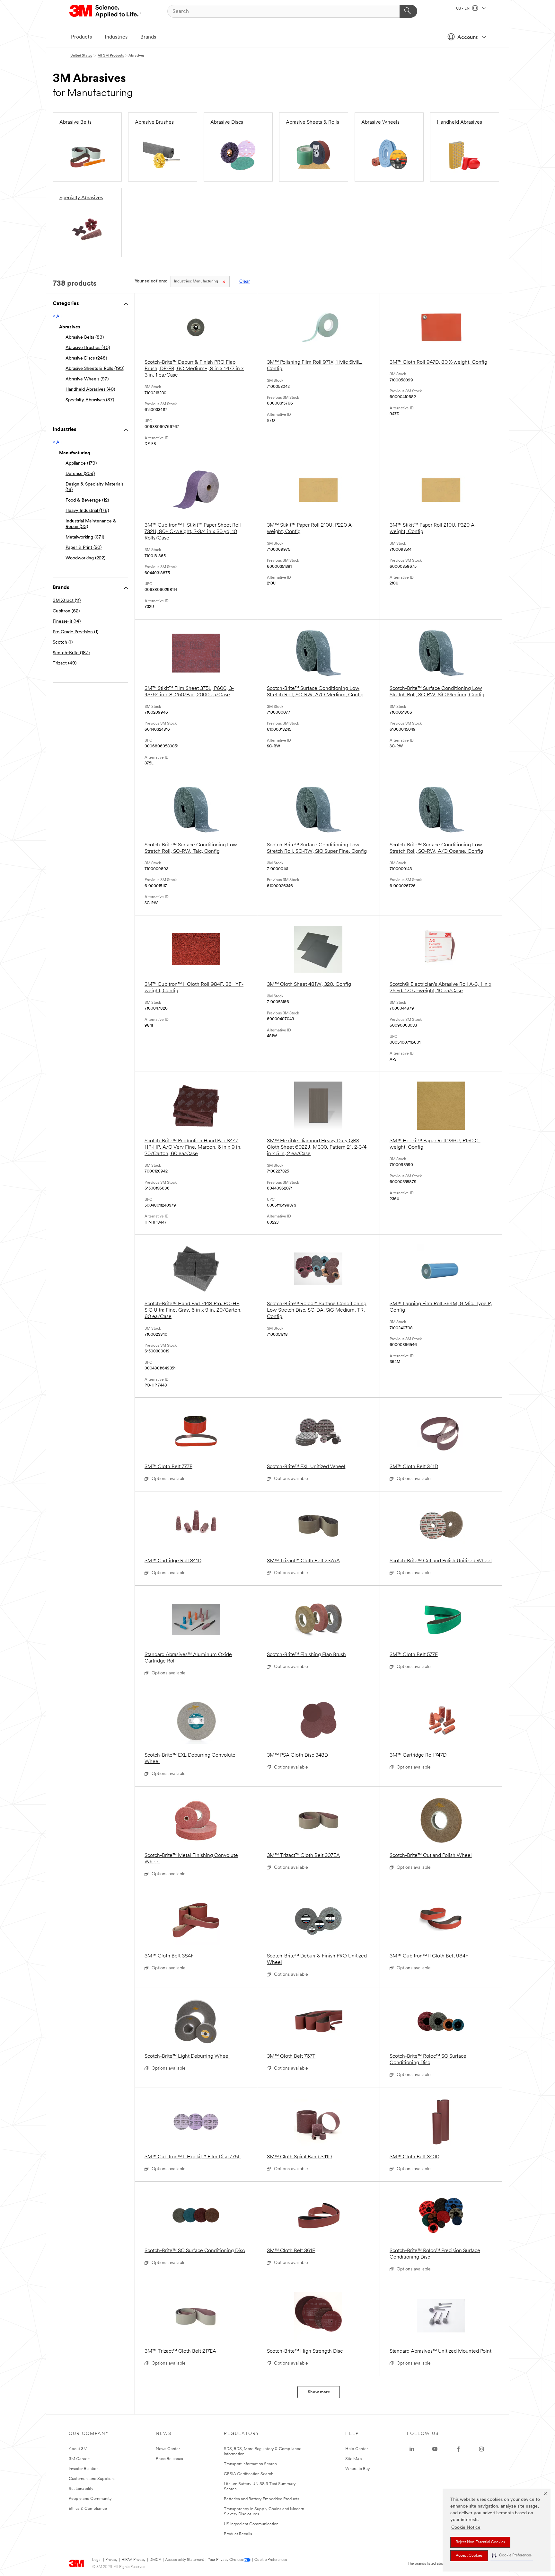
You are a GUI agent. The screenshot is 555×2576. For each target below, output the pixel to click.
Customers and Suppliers (92, 2479)
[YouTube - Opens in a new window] (435, 2449)
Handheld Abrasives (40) (90, 390)
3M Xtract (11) (67, 601)
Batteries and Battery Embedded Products (262, 2499)
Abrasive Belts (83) (85, 338)
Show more (319, 2392)
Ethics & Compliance (88, 2509)
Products (81, 37)
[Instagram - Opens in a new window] (481, 2449)
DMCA (155, 2560)
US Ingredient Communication (251, 2524)
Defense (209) (80, 474)
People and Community (90, 2499)
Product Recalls (238, 2534)
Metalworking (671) (85, 537)
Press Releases (169, 2459)
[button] (512, 2556)
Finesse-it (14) (67, 622)
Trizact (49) (65, 663)
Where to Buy (358, 2469)
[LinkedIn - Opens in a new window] (412, 2449)
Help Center (357, 2449)
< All (57, 317)
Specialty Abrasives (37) (90, 400)
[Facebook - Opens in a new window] (458, 2449)
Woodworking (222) (85, 558)
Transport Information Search (250, 2464)
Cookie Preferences (271, 2560)
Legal (97, 2560)
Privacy (111, 2560)
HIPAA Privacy (133, 2560)
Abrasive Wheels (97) (87, 379)
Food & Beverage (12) (87, 500)
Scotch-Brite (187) (71, 653)
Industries (116, 37)
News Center (168, 2449)
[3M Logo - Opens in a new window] (106, 11)
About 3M (78, 2449)
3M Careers (80, 2459)
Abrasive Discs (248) (86, 358)
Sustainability (81, 2489)
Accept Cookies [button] (469, 2556)
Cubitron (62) (66, 611)
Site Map (354, 2459)
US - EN (463, 9)
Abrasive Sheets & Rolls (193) (95, 369)
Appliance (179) (81, 464)
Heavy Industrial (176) (87, 511)
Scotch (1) (63, 642)
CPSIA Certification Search (249, 2474)
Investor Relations (85, 2469)
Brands (148, 37)
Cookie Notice (466, 2528)
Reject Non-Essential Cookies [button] (480, 2542)
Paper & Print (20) (84, 548)
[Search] (408, 11)
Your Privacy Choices (225, 2560)
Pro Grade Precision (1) (75, 632)
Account (467, 38)
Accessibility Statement (185, 2560)
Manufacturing (196, 281)
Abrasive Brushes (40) (88, 348)
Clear (245, 282)
